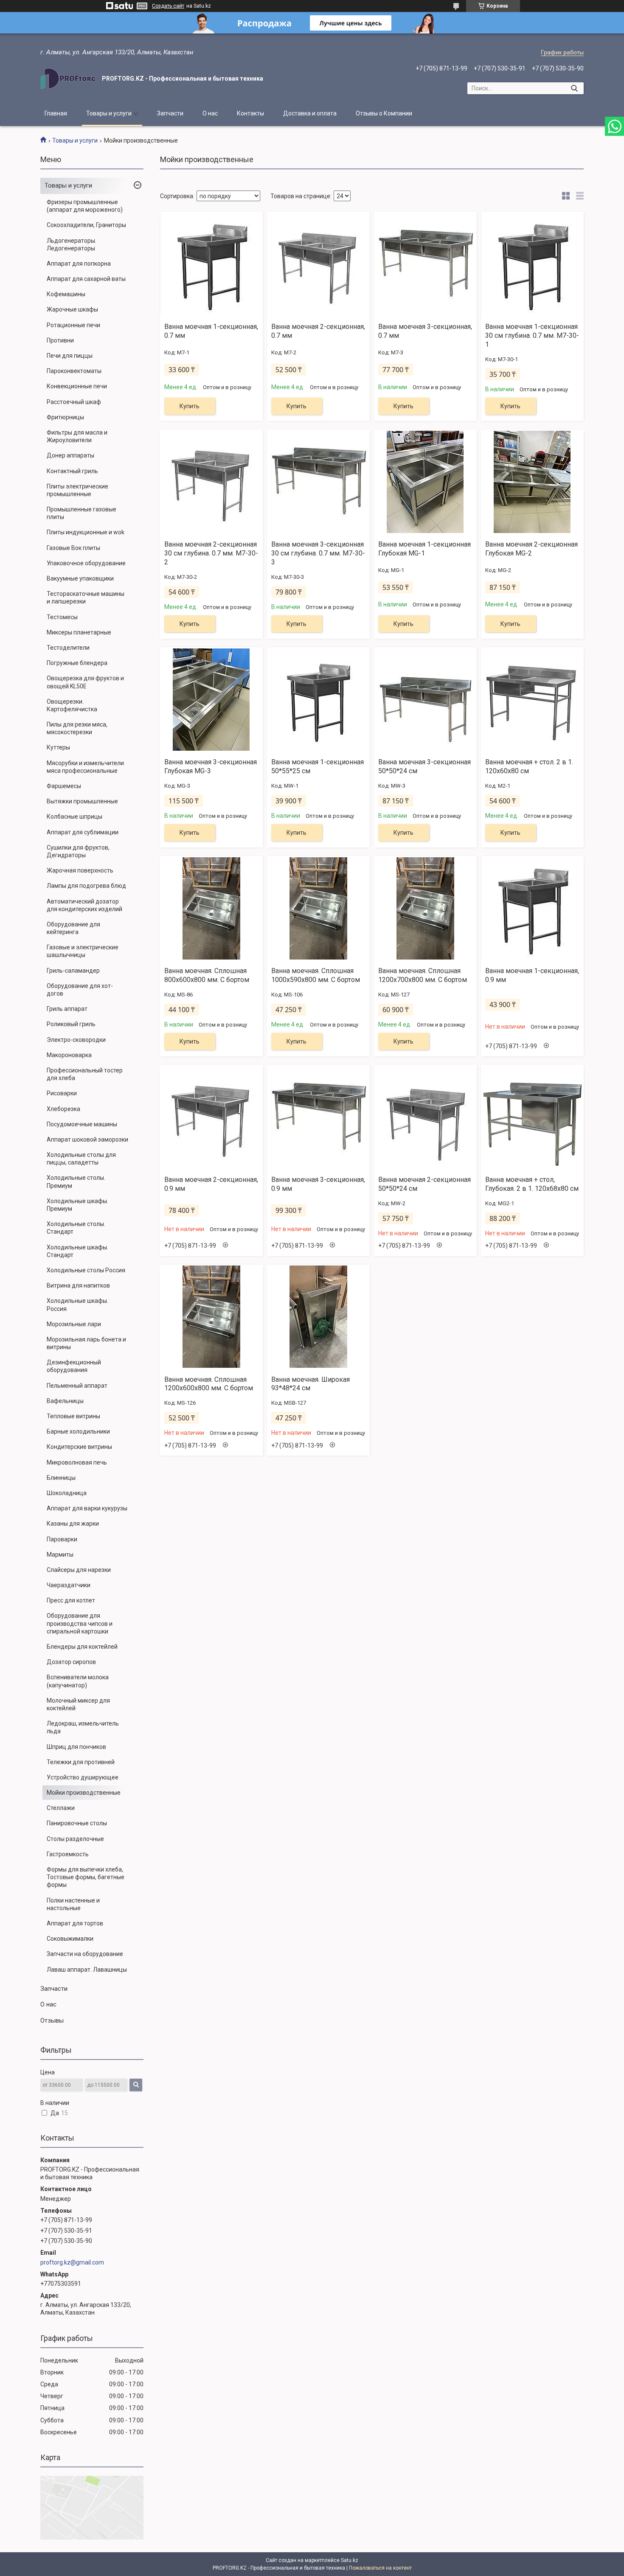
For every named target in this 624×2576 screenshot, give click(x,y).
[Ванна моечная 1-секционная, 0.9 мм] (532, 908)
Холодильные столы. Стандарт (76, 1228)
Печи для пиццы (70, 356)
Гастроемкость (68, 1854)
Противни (60, 340)
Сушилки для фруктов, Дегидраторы (78, 851)
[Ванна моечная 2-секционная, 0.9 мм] (211, 1117)
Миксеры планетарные (79, 632)
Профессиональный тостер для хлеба (85, 1074)
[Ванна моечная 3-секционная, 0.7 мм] (425, 264)
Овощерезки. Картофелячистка (72, 705)
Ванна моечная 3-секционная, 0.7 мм (425, 331)
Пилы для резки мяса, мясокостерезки (77, 728)
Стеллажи (61, 1808)
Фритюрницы (65, 417)
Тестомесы (62, 617)
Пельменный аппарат (77, 1386)
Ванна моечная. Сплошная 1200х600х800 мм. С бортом (209, 1384)
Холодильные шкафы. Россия (77, 1305)
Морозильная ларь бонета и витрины (86, 1343)
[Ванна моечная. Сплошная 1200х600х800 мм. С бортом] (211, 1317)
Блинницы (61, 1478)
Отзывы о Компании (384, 113)
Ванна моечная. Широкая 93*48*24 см (311, 1384)
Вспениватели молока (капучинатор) (78, 1681)
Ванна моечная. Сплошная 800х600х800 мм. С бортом (207, 975)
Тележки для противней (81, 1762)
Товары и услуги (109, 113)
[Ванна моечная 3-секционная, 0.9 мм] (318, 1117)
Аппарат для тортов (75, 1923)
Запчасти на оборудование (85, 1954)
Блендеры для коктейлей (82, 1647)
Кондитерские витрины (79, 1447)
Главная (56, 113)
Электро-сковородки (76, 1040)
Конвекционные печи (77, 386)
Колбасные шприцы (74, 817)
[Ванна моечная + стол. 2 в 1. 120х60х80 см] (532, 699)
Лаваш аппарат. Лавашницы (87, 1970)
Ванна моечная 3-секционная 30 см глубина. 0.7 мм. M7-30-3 (318, 553)
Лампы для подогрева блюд (86, 886)
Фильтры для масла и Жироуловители (77, 436)
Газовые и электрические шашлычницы (83, 951)
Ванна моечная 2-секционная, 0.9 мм (211, 1184)
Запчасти (170, 113)
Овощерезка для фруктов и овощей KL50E (85, 682)
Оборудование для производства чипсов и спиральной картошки (80, 1623)
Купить (190, 406)
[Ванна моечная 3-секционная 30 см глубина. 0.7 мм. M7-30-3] (318, 482)
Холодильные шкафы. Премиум (77, 1205)
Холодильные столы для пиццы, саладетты (81, 1159)
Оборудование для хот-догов (80, 990)
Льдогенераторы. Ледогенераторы (72, 244)
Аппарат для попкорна (79, 264)
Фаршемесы (64, 786)
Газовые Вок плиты (73, 548)
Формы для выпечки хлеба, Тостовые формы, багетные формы (86, 1877)
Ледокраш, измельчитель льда (83, 1727)
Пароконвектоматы (74, 371)
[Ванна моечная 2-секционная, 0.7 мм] (318, 264)
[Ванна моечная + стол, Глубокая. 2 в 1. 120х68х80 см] (532, 1117)
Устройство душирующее (83, 1777)
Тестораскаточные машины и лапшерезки (86, 598)
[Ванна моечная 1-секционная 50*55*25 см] (318, 699)
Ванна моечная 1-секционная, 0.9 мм (532, 975)
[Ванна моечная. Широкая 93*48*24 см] (318, 1317)
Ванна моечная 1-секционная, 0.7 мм (211, 331)
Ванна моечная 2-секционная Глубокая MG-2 (531, 549)
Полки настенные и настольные (73, 1904)
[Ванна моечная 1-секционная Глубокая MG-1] (425, 482)
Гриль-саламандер (73, 971)
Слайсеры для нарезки (79, 1570)
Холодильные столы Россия (86, 1270)
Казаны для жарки (73, 1524)
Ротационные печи (73, 325)
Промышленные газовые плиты (82, 513)
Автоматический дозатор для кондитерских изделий (84, 905)
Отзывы (52, 2020)
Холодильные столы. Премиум (76, 1181)
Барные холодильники (78, 1431)
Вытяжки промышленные (82, 801)
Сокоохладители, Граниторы (86, 225)
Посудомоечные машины (82, 1124)
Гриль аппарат (67, 1009)
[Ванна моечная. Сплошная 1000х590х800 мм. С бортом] (318, 908)
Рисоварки (62, 1093)
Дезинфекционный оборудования (74, 1366)
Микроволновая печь (77, 1462)
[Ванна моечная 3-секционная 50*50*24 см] (425, 699)
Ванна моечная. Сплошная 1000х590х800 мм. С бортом (316, 975)
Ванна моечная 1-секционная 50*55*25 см (318, 766)
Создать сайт (168, 6)
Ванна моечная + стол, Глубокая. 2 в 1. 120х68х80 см (532, 1184)
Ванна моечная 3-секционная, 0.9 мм (318, 1184)
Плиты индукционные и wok (86, 532)
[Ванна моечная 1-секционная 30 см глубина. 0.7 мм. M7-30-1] (532, 264)
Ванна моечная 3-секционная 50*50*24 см (424, 766)
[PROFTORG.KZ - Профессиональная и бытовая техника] (68, 79)
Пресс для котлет (71, 1600)
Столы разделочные (75, 1839)
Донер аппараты (70, 455)
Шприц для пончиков (76, 1747)
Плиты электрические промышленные (77, 490)
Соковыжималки (70, 1939)
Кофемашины (66, 294)
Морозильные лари (74, 1324)
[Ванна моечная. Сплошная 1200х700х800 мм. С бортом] (425, 908)
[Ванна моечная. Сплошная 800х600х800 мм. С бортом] (211, 908)
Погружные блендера (77, 663)
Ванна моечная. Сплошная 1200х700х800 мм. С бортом (423, 975)
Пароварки (62, 1539)
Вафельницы (65, 1401)
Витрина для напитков (78, 1285)
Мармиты (60, 1555)
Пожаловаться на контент (380, 2568)
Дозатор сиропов (71, 1662)
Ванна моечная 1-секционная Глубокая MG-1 (424, 549)
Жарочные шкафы (72, 309)
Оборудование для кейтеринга (73, 928)
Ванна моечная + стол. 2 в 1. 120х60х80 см (529, 766)
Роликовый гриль (71, 1024)
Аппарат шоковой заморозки (87, 1139)
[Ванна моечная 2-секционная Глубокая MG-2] (532, 482)
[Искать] (574, 88)
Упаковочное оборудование (86, 563)
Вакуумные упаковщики (80, 578)
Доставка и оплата (310, 113)
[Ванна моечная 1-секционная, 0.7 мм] (211, 264)
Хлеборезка (63, 1109)
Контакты (250, 113)
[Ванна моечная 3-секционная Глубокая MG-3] (211, 699)
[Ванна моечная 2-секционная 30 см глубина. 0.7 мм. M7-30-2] (211, 482)
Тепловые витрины (73, 1416)
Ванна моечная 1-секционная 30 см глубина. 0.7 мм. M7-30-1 (532, 335)
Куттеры (58, 747)
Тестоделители (68, 648)
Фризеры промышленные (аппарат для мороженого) (85, 206)
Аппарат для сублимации (83, 832)
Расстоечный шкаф (74, 402)
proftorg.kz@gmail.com (72, 2262)
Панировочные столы (77, 1823)
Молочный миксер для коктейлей (78, 1704)
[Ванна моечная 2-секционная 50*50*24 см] (425, 1117)
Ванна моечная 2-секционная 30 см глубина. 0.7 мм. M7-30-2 (211, 553)
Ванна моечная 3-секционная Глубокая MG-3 (211, 766)
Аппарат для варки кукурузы (87, 1508)
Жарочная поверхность (80, 870)
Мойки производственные (84, 1793)
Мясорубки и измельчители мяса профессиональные (85, 767)
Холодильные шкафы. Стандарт (77, 1251)
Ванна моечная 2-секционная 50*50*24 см (424, 1184)
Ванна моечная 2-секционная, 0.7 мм (318, 331)
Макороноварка (69, 1055)
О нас (210, 113)
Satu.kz (350, 2560)
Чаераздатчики (69, 1585)
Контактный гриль (72, 471)
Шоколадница (67, 1493)
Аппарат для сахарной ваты (86, 279)
